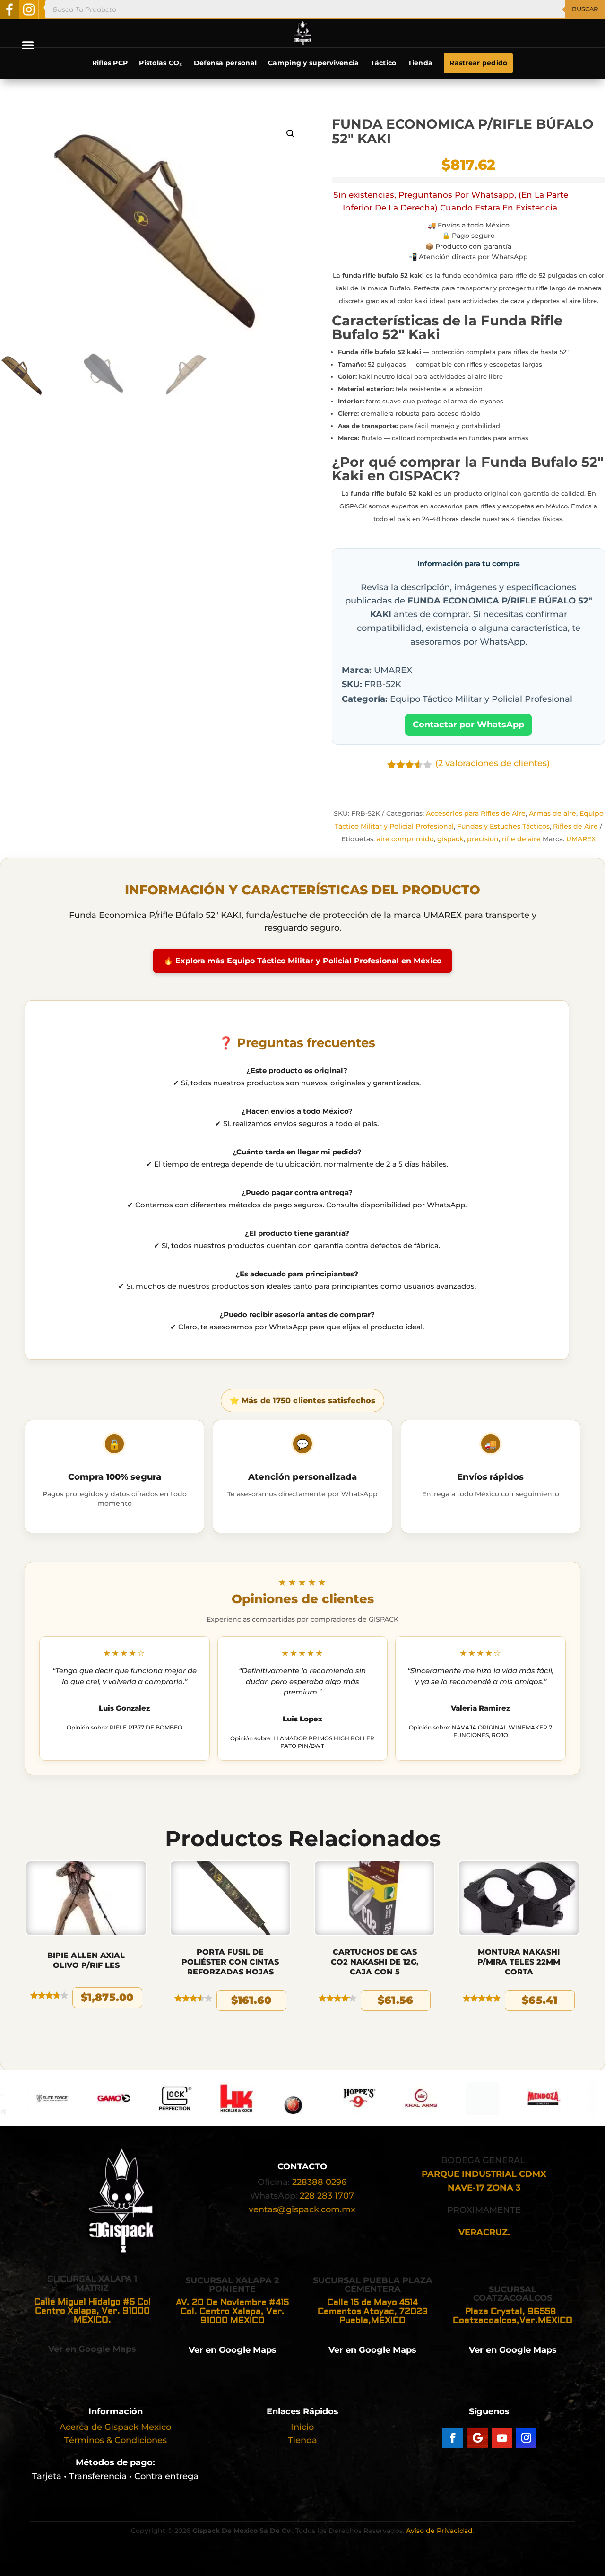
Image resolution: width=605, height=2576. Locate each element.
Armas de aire (553, 813)
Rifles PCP (110, 63)
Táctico (384, 63)
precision (483, 839)
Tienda (420, 63)
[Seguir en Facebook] (453, 2438)
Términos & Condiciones (116, 2440)
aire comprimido (405, 839)
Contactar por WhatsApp (468, 725)
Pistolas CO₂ (160, 63)
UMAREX (581, 839)
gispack (450, 839)
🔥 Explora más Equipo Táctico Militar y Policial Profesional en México (302, 961)
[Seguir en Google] (477, 2438)
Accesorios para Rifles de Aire (476, 813)
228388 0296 (319, 2182)
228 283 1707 (327, 2196)
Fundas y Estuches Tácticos (503, 826)
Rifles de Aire (575, 826)
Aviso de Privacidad (439, 2531)
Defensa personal (225, 63)
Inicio (302, 2427)
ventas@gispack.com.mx (302, 2209)
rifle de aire (521, 839)
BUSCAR (585, 9)
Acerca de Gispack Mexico (115, 2427)
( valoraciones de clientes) (493, 763)
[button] (291, 134)
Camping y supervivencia (313, 63)
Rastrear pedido (478, 63)
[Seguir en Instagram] (526, 2438)
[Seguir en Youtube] (502, 2438)
